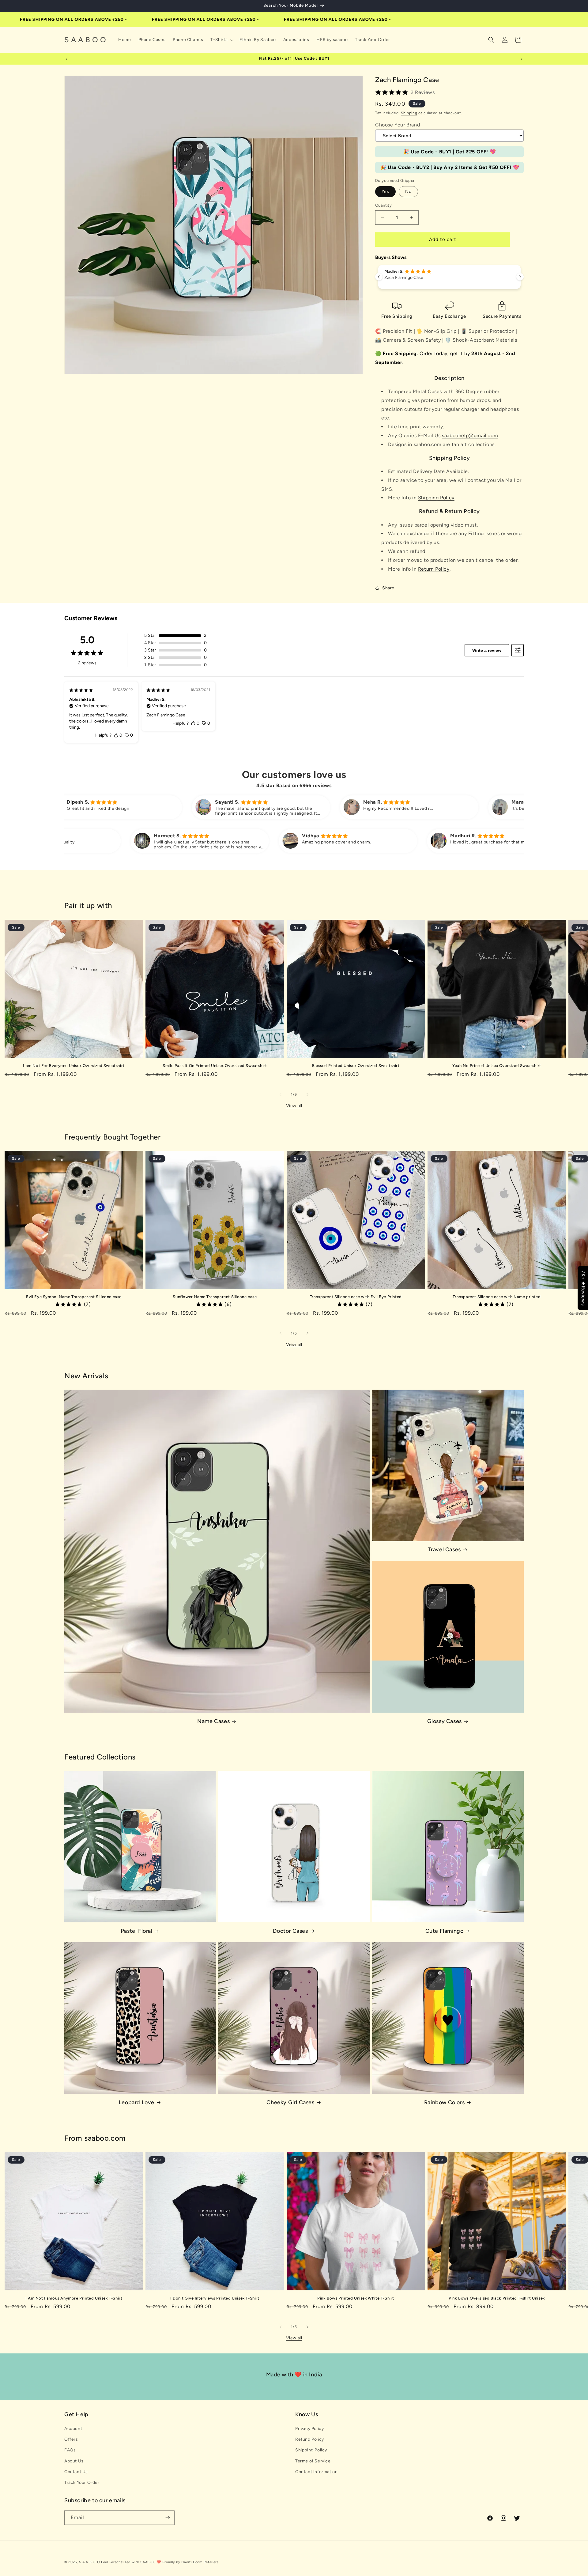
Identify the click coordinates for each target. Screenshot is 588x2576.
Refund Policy (310, 2439)
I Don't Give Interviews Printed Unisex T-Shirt (215, 2298)
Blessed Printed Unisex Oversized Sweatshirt (356, 1066)
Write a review (487, 650)
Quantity (383, 205)
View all (294, 1106)
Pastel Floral (137, 1931)
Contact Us (76, 2472)
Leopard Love (137, 2102)
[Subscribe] (168, 2518)
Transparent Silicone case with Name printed (497, 1297)
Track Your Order (82, 2482)
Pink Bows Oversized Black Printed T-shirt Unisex (497, 2298)
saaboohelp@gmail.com (470, 436)
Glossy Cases (445, 1721)
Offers (71, 2439)
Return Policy (434, 569)
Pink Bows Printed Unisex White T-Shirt (356, 2298)
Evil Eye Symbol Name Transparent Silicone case (74, 1297)
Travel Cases (445, 1549)
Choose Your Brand (398, 125)
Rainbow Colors (444, 2102)
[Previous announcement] (66, 59)
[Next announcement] (522, 59)
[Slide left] (281, 1095)
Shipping (409, 113)
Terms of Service (313, 2461)
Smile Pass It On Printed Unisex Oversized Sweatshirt (215, 1066)
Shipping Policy (436, 498)
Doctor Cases (290, 1931)
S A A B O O (90, 2562)
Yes (385, 192)
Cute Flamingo (445, 1931)
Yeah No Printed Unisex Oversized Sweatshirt (497, 1066)
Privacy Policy (309, 2429)
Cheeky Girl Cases (290, 2102)
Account (73, 2429)
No (408, 192)
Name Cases (213, 1721)
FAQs (70, 2450)
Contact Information (316, 2472)
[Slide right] (307, 1095)
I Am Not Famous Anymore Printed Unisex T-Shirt (74, 2298)
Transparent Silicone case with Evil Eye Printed (356, 1297)
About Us (74, 2461)
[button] (221, 40)
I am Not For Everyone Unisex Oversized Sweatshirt (74, 1066)
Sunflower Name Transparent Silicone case (215, 1297)
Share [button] (388, 588)
